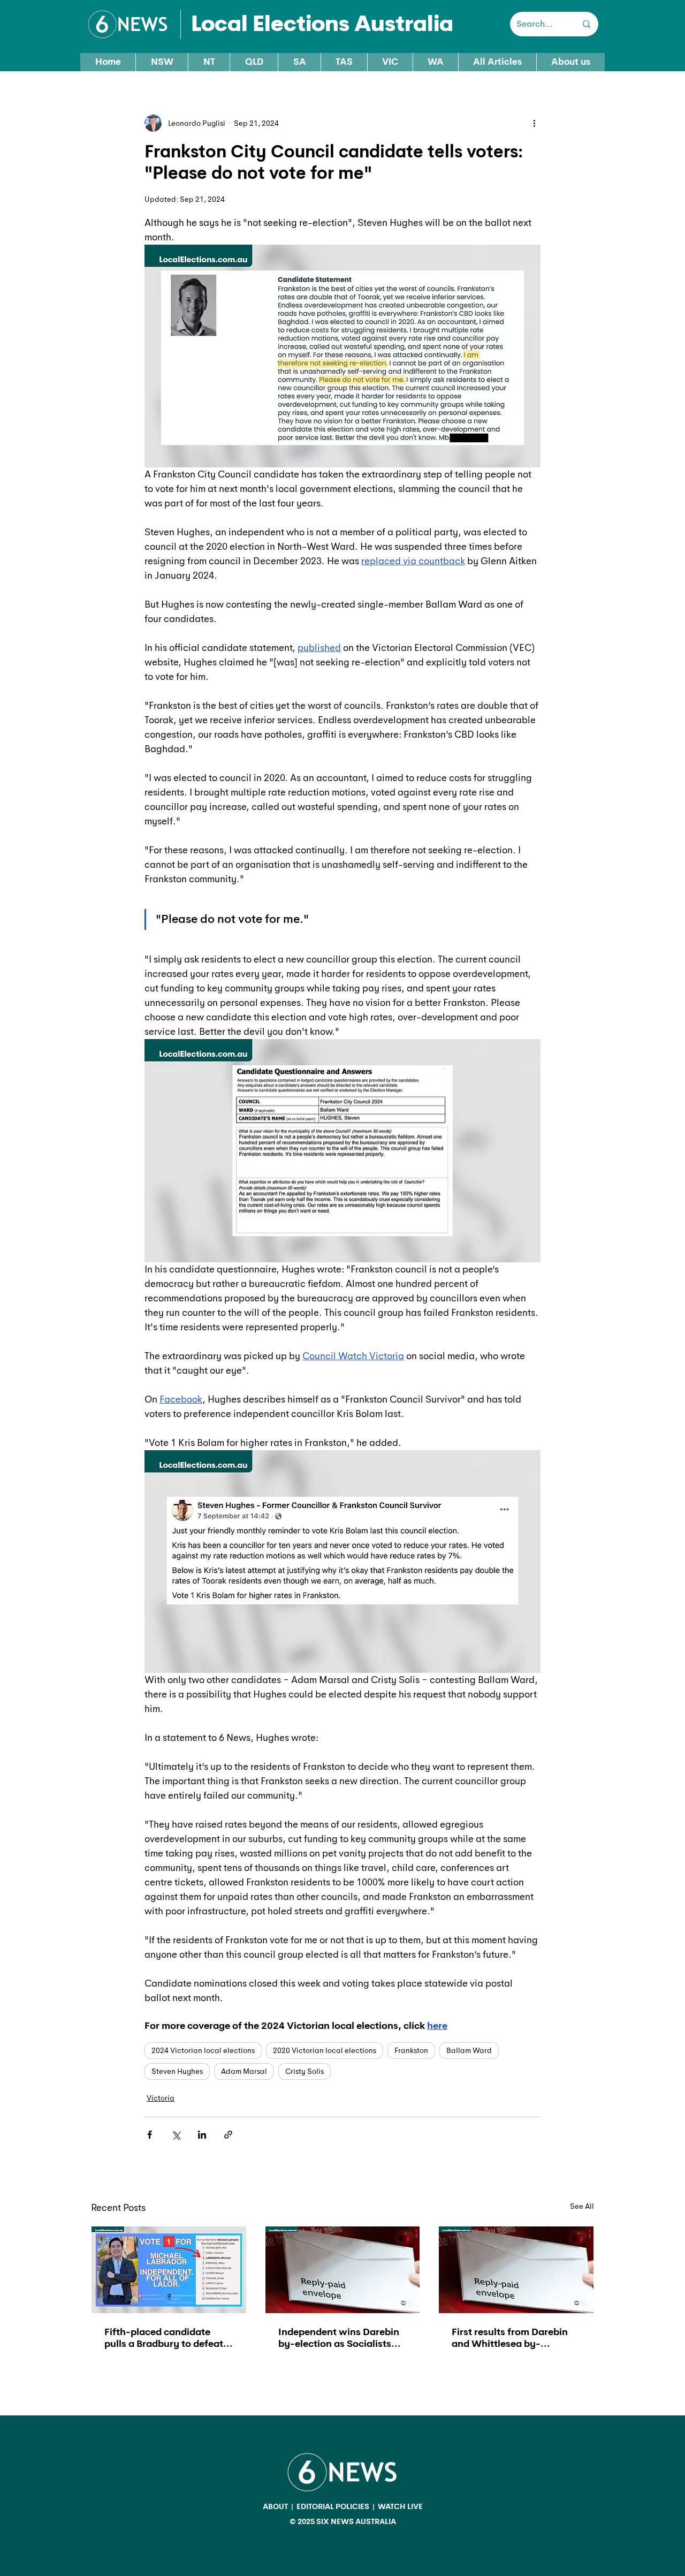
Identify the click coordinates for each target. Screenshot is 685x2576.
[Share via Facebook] (150, 2135)
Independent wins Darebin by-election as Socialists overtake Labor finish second (339, 2338)
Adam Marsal (244, 2071)
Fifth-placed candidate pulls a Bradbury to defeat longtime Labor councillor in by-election (168, 2338)
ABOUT (275, 2506)
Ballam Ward (469, 2050)
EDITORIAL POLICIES (333, 2506)
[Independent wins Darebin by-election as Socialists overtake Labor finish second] (343, 2270)
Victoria (161, 2098)
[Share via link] (228, 2135)
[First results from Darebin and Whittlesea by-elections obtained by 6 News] (516, 2270)
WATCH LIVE (400, 2506)
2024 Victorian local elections (203, 2050)
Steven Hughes (177, 2071)
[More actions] (534, 123)
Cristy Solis (305, 2071)
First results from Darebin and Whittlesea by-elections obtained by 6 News (510, 2338)
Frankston (411, 2050)
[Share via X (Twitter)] (176, 2135)
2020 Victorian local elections (325, 2050)
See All (582, 2206)
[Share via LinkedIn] (202, 2135)
